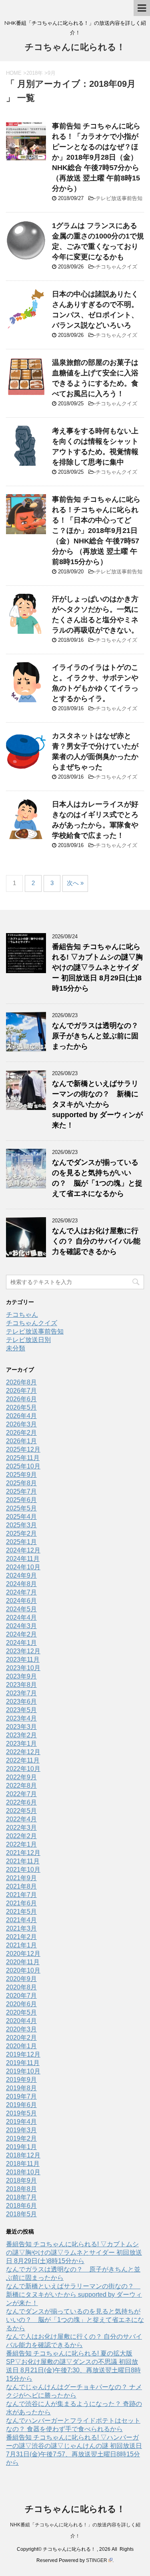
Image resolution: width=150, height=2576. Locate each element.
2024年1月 (21, 1643)
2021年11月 (23, 1861)
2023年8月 (21, 1685)
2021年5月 (21, 1912)
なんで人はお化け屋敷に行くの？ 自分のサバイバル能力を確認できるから (96, 1241)
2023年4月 (21, 1718)
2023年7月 (21, 1693)
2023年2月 (21, 1735)
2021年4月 (21, 1920)
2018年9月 (21, 2180)
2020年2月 (21, 2038)
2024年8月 (21, 1584)
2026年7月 (21, 1391)
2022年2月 (21, 1836)
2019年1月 (21, 2147)
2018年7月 (21, 2197)
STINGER (97, 2560)
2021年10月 (23, 1870)
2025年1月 (21, 1542)
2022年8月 (21, 1786)
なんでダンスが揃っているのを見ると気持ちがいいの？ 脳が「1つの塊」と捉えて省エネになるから (75, 2320)
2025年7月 (21, 1491)
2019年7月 (21, 2096)
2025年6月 (21, 1500)
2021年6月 (21, 1903)
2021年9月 (21, 1878)
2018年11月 (23, 2164)
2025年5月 (21, 1508)
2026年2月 (21, 1433)
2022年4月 (21, 1819)
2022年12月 (23, 1752)
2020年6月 (21, 2004)
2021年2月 (21, 1937)
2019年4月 (21, 2122)
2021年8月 (21, 1886)
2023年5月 (21, 1710)
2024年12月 (23, 1550)
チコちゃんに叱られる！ (75, 47)
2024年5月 (21, 1609)
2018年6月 (21, 2206)
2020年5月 (21, 2012)
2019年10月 (23, 2071)
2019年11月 (23, 2063)
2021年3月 (21, 1928)
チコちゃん (22, 1315)
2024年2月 (21, 1634)
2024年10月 (23, 1567)
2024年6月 (21, 1601)
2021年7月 (21, 1895)
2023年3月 (21, 1727)
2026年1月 (21, 1441)
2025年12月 (23, 1449)
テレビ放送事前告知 (119, 198)
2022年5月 (21, 1811)
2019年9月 (21, 2080)
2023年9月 (21, 1676)
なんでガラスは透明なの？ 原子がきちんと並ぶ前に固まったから (99, 1036)
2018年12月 (23, 2155)
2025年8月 (21, 1483)
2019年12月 (23, 2054)
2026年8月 (21, 1382)
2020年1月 (21, 2046)
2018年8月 (21, 2189)
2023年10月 (23, 1668)
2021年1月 (21, 1945)
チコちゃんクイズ (116, 267)
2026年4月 (21, 1416)
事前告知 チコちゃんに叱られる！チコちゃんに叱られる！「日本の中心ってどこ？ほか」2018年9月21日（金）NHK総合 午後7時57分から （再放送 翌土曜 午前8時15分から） (96, 531)
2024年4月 (21, 1618)
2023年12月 (23, 1651)
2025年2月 (21, 1533)
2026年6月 (21, 1399)
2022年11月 (23, 1760)
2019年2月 (21, 2138)
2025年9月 (21, 1475)
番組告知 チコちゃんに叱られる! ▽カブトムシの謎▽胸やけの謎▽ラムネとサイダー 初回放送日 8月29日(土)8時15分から (97, 968)
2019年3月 (21, 2130)
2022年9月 (21, 1777)
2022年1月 (21, 1844)
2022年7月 (21, 1794)
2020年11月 (23, 1962)
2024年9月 (21, 1575)
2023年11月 (23, 1660)
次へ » (75, 883)
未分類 (16, 1348)
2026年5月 (21, 1407)
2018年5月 (21, 2214)
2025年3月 (21, 1525)
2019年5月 (21, 2113)
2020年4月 (21, 2021)
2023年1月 (21, 1744)
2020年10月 (23, 1970)
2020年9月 (21, 1979)
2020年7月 (21, 1996)
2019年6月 (21, 2105)
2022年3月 (21, 1828)
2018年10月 (23, 2172)
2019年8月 (21, 2088)
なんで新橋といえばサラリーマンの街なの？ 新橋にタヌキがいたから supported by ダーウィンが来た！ (97, 1104)
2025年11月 (23, 1458)
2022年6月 (21, 1802)
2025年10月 (23, 1466)
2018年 (35, 73)
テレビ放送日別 (28, 1340)
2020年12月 (23, 1954)
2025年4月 (21, 1517)
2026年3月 (21, 1424)
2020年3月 (21, 2029)
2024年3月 (21, 1626)
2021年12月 (23, 1853)
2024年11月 (23, 1559)
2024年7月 (21, 1592)
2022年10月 (23, 1769)
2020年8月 (21, 1987)
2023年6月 (21, 1702)
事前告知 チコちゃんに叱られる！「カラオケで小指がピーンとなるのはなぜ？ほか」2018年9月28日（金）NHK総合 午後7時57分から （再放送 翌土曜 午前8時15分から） (96, 157)
